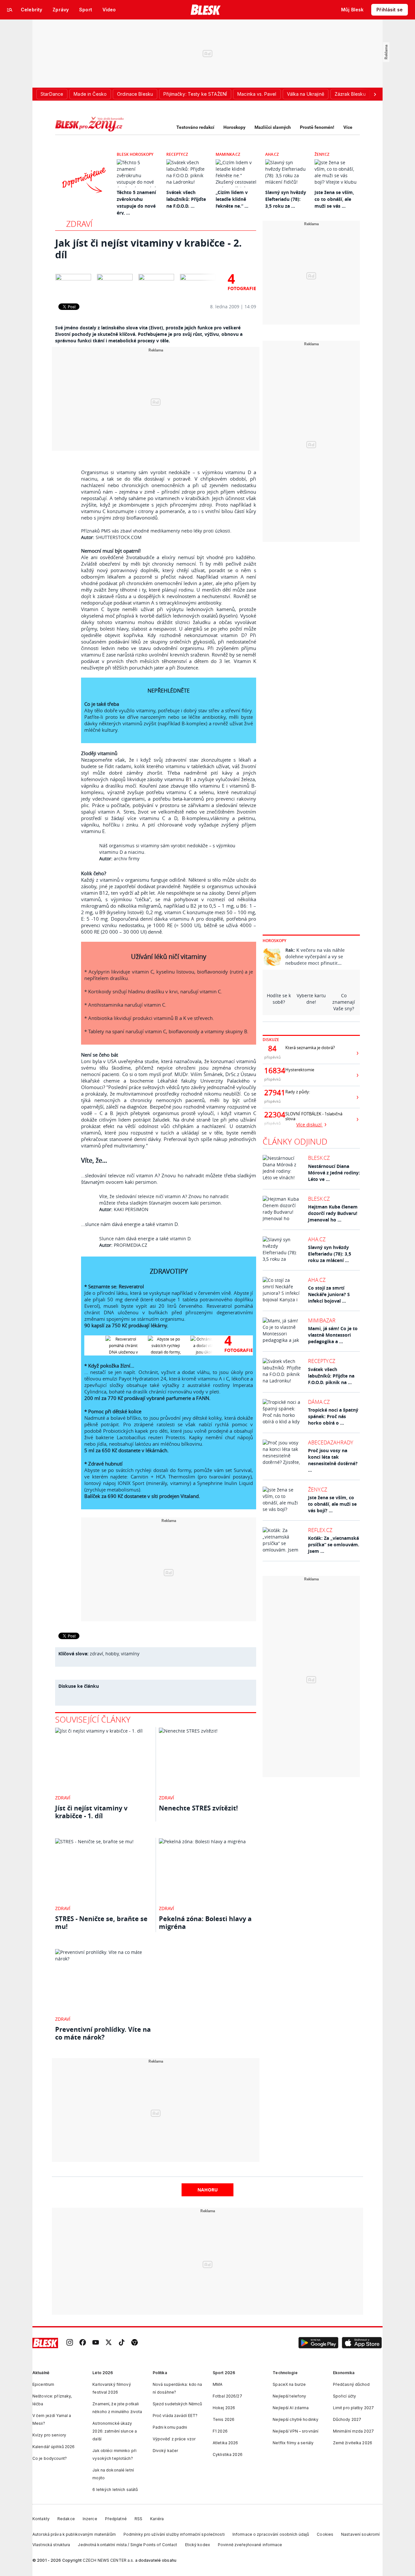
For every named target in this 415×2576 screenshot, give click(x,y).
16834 (272, 1071)
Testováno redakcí (195, 127)
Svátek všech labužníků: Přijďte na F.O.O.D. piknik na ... (331, 1376)
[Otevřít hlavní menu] (10, 10)
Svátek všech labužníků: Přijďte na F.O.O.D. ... (186, 199)
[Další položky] (375, 94)
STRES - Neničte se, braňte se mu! (101, 1923)
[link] (70, 2343)
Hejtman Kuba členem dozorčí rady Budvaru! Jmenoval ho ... (333, 1213)
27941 (272, 1093)
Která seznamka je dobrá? (310, 1048)
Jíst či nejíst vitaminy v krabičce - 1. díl (91, 1812)
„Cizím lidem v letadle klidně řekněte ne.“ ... (232, 199)
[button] (318, 2343)
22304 (272, 1115)
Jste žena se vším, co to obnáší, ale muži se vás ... (334, 199)
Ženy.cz (322, 154)
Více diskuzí (310, 1125)
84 (272, 1049)
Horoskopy (234, 127)
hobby (112, 1654)
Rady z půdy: (298, 1092)
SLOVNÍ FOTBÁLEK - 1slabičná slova (314, 1116)
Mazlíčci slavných (273, 127)
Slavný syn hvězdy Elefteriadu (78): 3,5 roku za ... (286, 199)
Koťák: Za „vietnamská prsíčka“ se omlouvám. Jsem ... (334, 1545)
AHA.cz (272, 154)
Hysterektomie (300, 1070)
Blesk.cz (319, 1158)
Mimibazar (322, 1320)
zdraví (96, 1654)
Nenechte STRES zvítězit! (198, 1808)
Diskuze (271, 1040)
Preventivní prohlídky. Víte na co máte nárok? (103, 2033)
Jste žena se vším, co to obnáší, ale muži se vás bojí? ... (332, 1504)
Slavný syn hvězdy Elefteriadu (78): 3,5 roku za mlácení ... (330, 1254)
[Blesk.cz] (206, 10)
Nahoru (208, 2190)
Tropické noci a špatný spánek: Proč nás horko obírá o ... (333, 1416)
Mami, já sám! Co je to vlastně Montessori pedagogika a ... (333, 1335)
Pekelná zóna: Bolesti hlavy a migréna (205, 1923)
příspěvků (273, 1057)
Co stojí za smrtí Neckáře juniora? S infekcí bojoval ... (329, 1294)
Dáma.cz (319, 1402)
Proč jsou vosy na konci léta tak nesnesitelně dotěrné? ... (333, 1460)
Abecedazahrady (331, 1442)
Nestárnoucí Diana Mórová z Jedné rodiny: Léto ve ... (334, 1173)
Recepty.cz (177, 154)
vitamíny (130, 1654)
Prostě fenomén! (317, 127)
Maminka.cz (228, 154)
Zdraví (79, 224)
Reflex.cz (320, 1530)
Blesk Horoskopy (135, 154)
